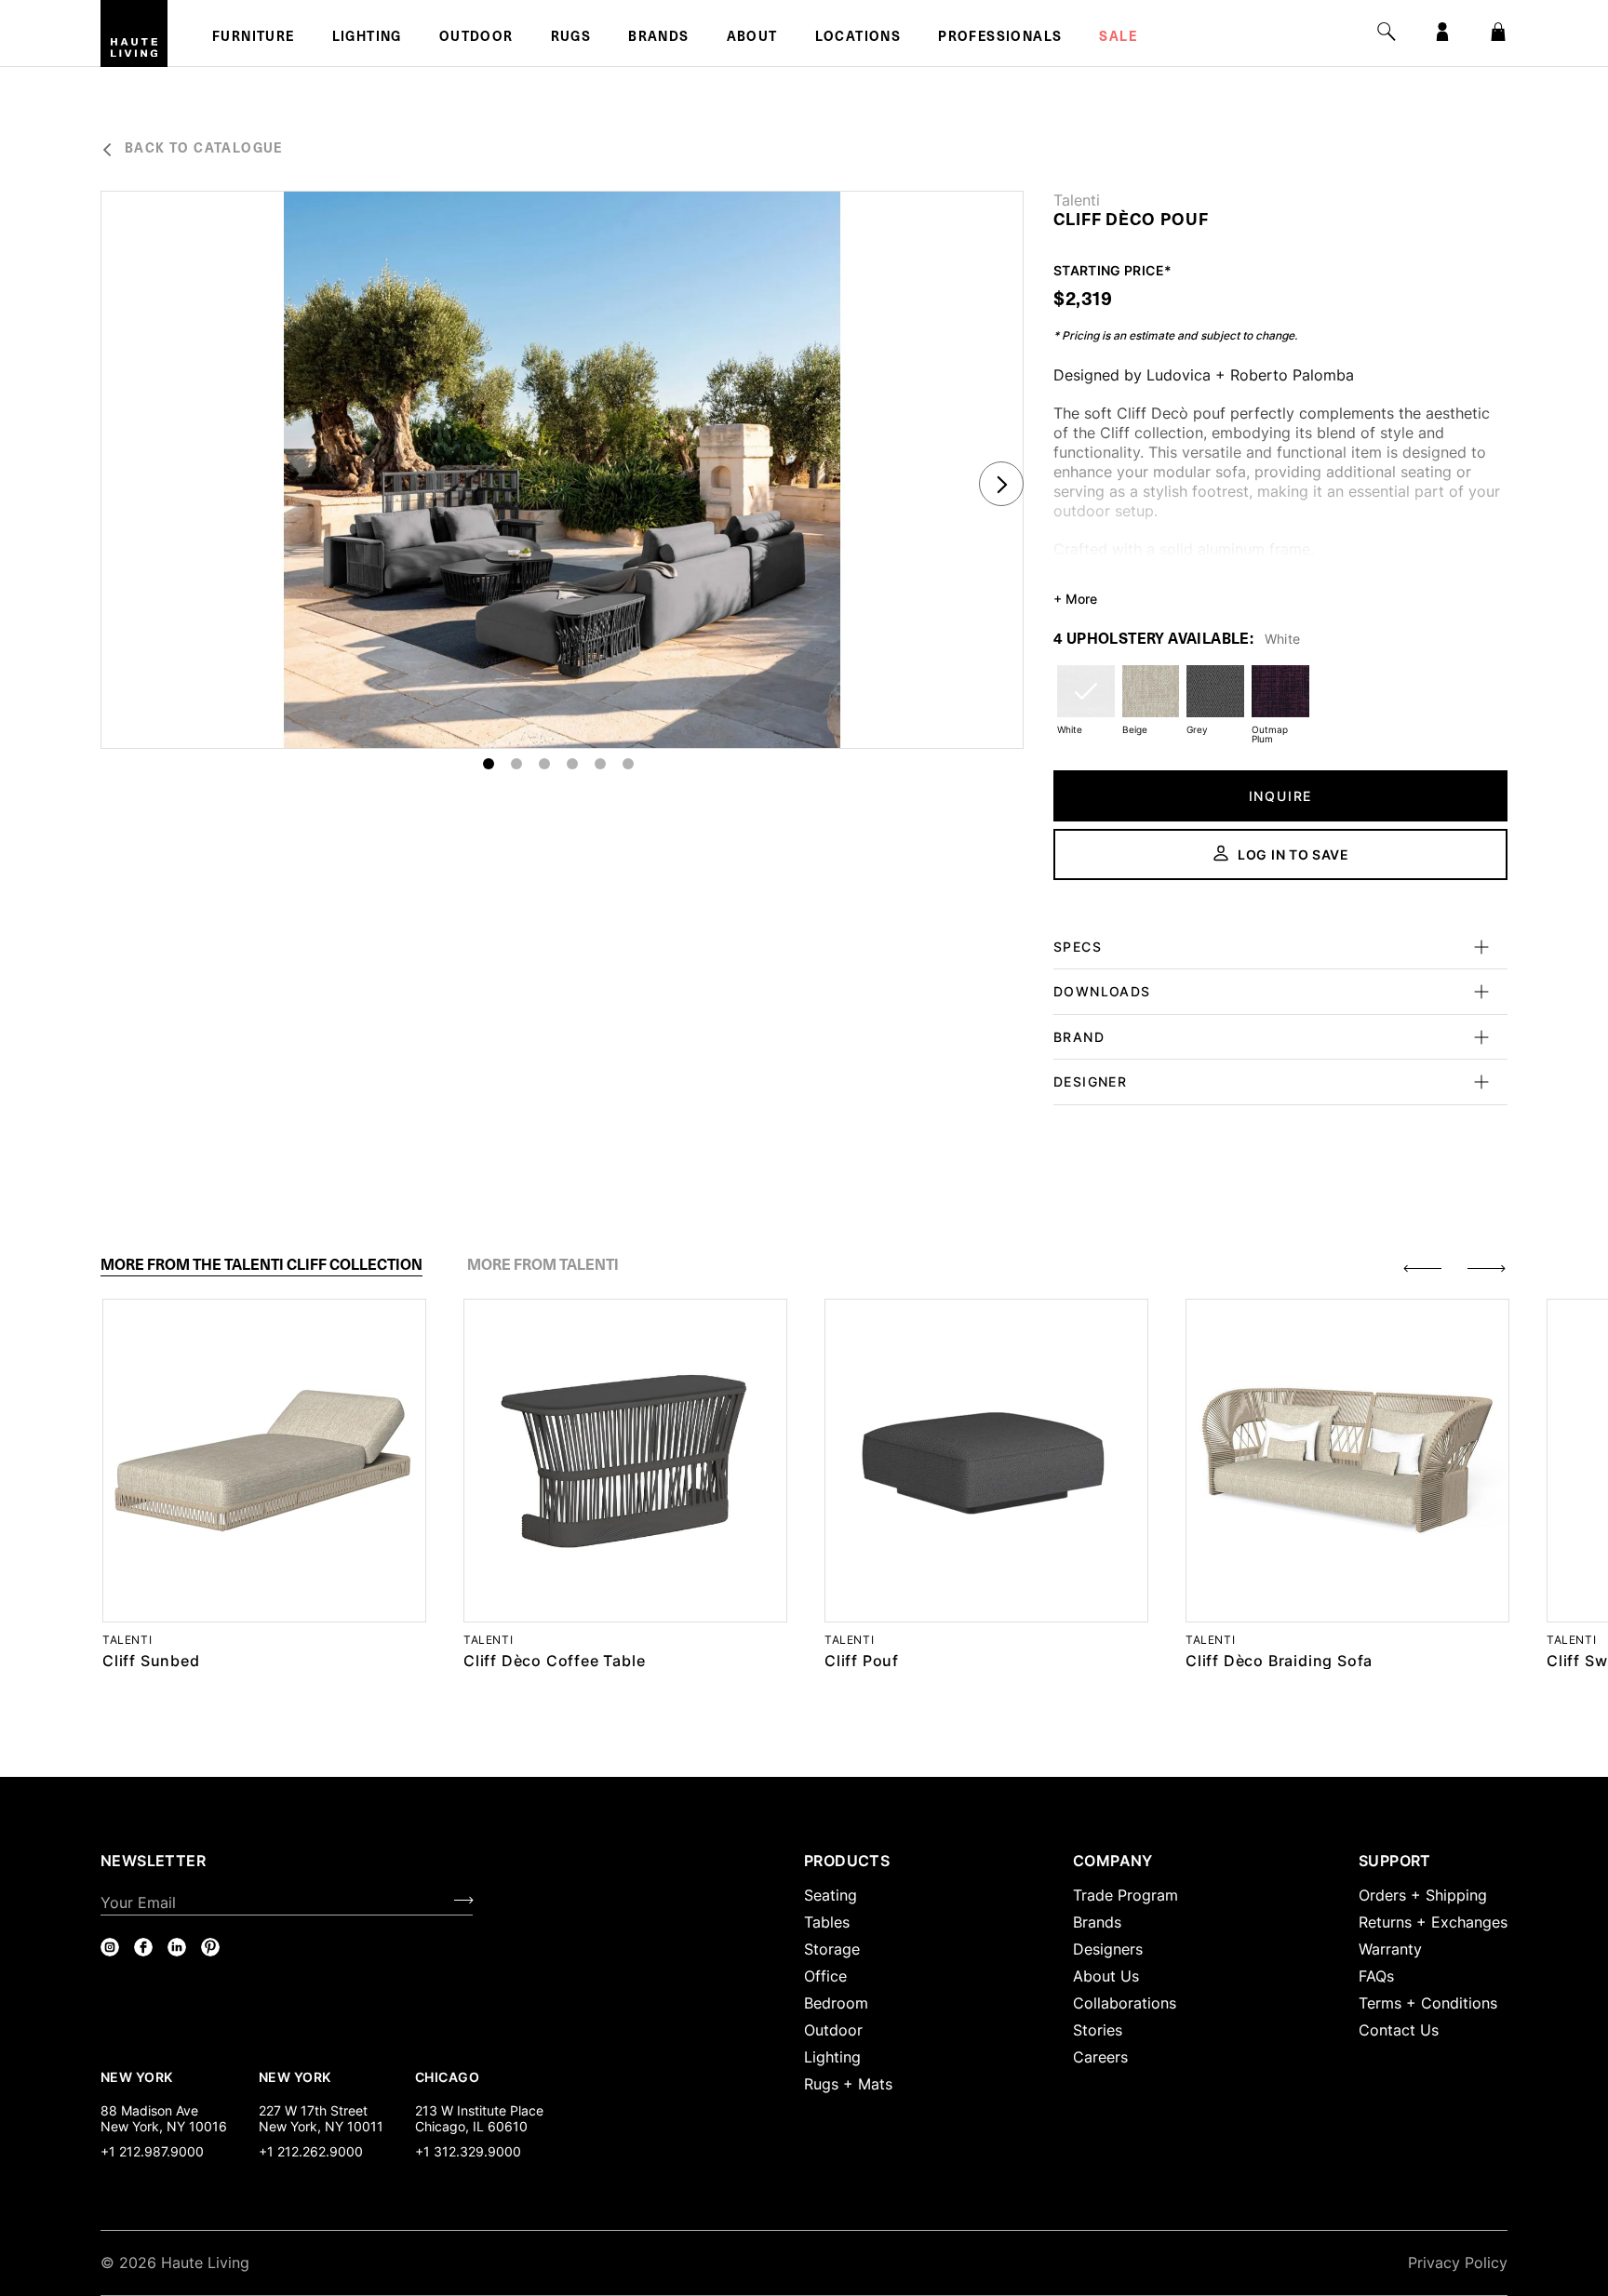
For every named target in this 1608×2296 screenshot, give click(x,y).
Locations (858, 38)
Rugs (571, 38)
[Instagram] (110, 1947)
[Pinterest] (210, 1947)
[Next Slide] (1001, 484)
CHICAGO (447, 2076)
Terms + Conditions (1428, 2003)
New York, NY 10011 (321, 2126)
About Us (1106, 1976)
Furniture (254, 38)
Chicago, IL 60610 (471, 2126)
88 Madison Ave (149, 2110)
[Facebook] (143, 1947)
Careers (1100, 2057)
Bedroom (836, 2003)
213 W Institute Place (479, 2110)
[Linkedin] (177, 1947)
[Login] (1442, 32)
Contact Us (1399, 2030)
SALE (1118, 38)
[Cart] (1498, 32)
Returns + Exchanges (1433, 1922)
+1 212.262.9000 (311, 2151)
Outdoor (476, 38)
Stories (1098, 2030)
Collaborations (1125, 2003)
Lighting (367, 38)
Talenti (1077, 200)
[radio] (1086, 703)
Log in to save (1293, 854)
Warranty (1390, 1949)
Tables (827, 1922)
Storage (832, 1949)
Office (825, 1976)
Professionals (1000, 38)
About (752, 38)
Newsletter (153, 1861)
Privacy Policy (1458, 2263)
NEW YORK (138, 2076)
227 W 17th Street (313, 2110)
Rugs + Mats (848, 2084)
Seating (831, 1895)
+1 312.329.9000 (468, 2151)
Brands (658, 38)
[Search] (1387, 32)
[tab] (261, 1265)
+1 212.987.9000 (152, 2151)
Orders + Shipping (1423, 1895)
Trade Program (1126, 1895)
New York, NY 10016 (164, 2126)
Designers (1108, 1949)
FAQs (1376, 1976)
